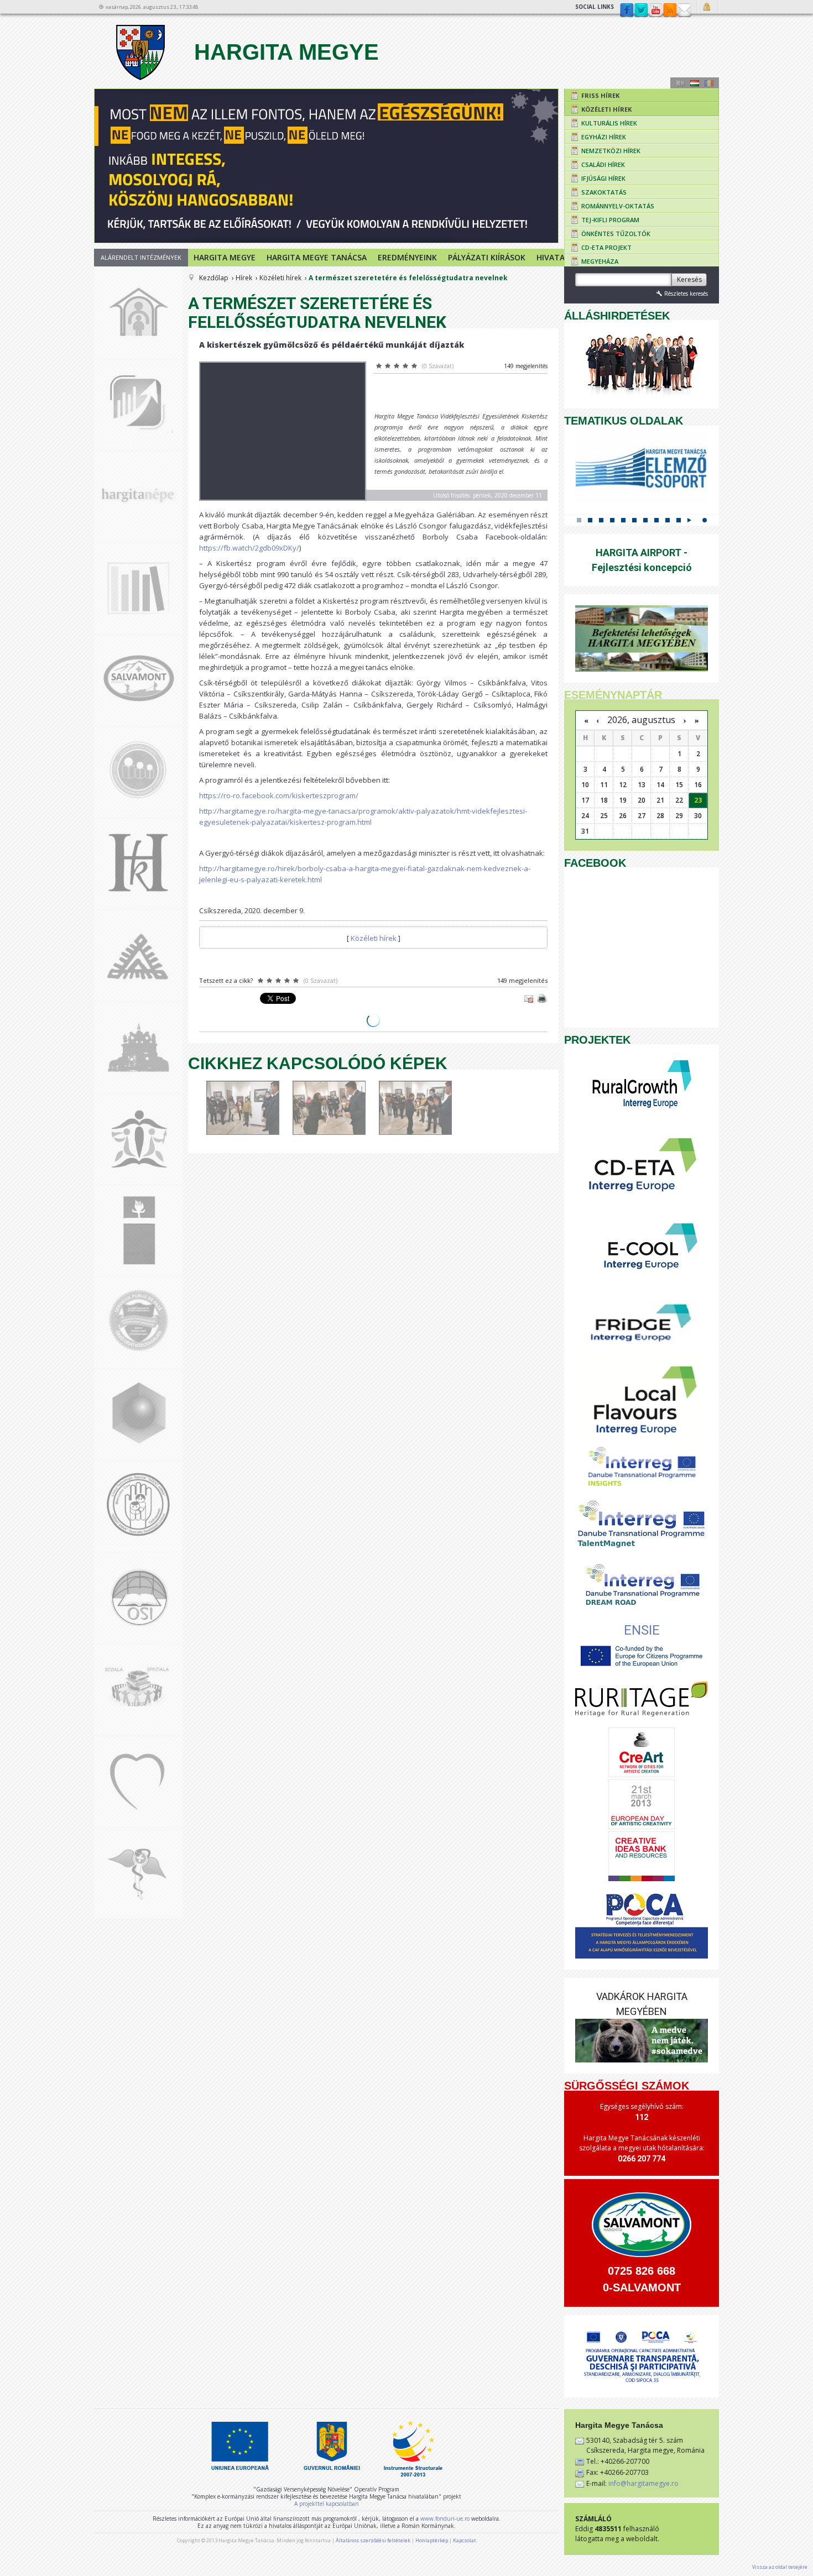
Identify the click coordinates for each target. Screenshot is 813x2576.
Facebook (627, 11)
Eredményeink (407, 257)
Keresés (689, 279)
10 (679, 520)
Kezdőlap (214, 278)
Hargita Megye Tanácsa (317, 257)
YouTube (655, 11)
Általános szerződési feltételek (373, 2540)
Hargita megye (225, 257)
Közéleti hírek (280, 278)
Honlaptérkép (432, 2540)
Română (709, 83)
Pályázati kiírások (487, 257)
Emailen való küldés (529, 998)
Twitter (641, 11)
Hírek (244, 278)
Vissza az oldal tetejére (780, 2567)
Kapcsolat (684, 11)
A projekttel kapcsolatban (327, 2504)
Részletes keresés (686, 294)
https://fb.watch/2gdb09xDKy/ (249, 548)
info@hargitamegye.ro (643, 2483)
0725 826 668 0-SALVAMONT (642, 2279)
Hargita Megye (283, 52)
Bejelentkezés (708, 7)
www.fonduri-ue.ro (445, 2519)
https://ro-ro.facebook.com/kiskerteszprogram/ (279, 795)
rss (670, 11)
